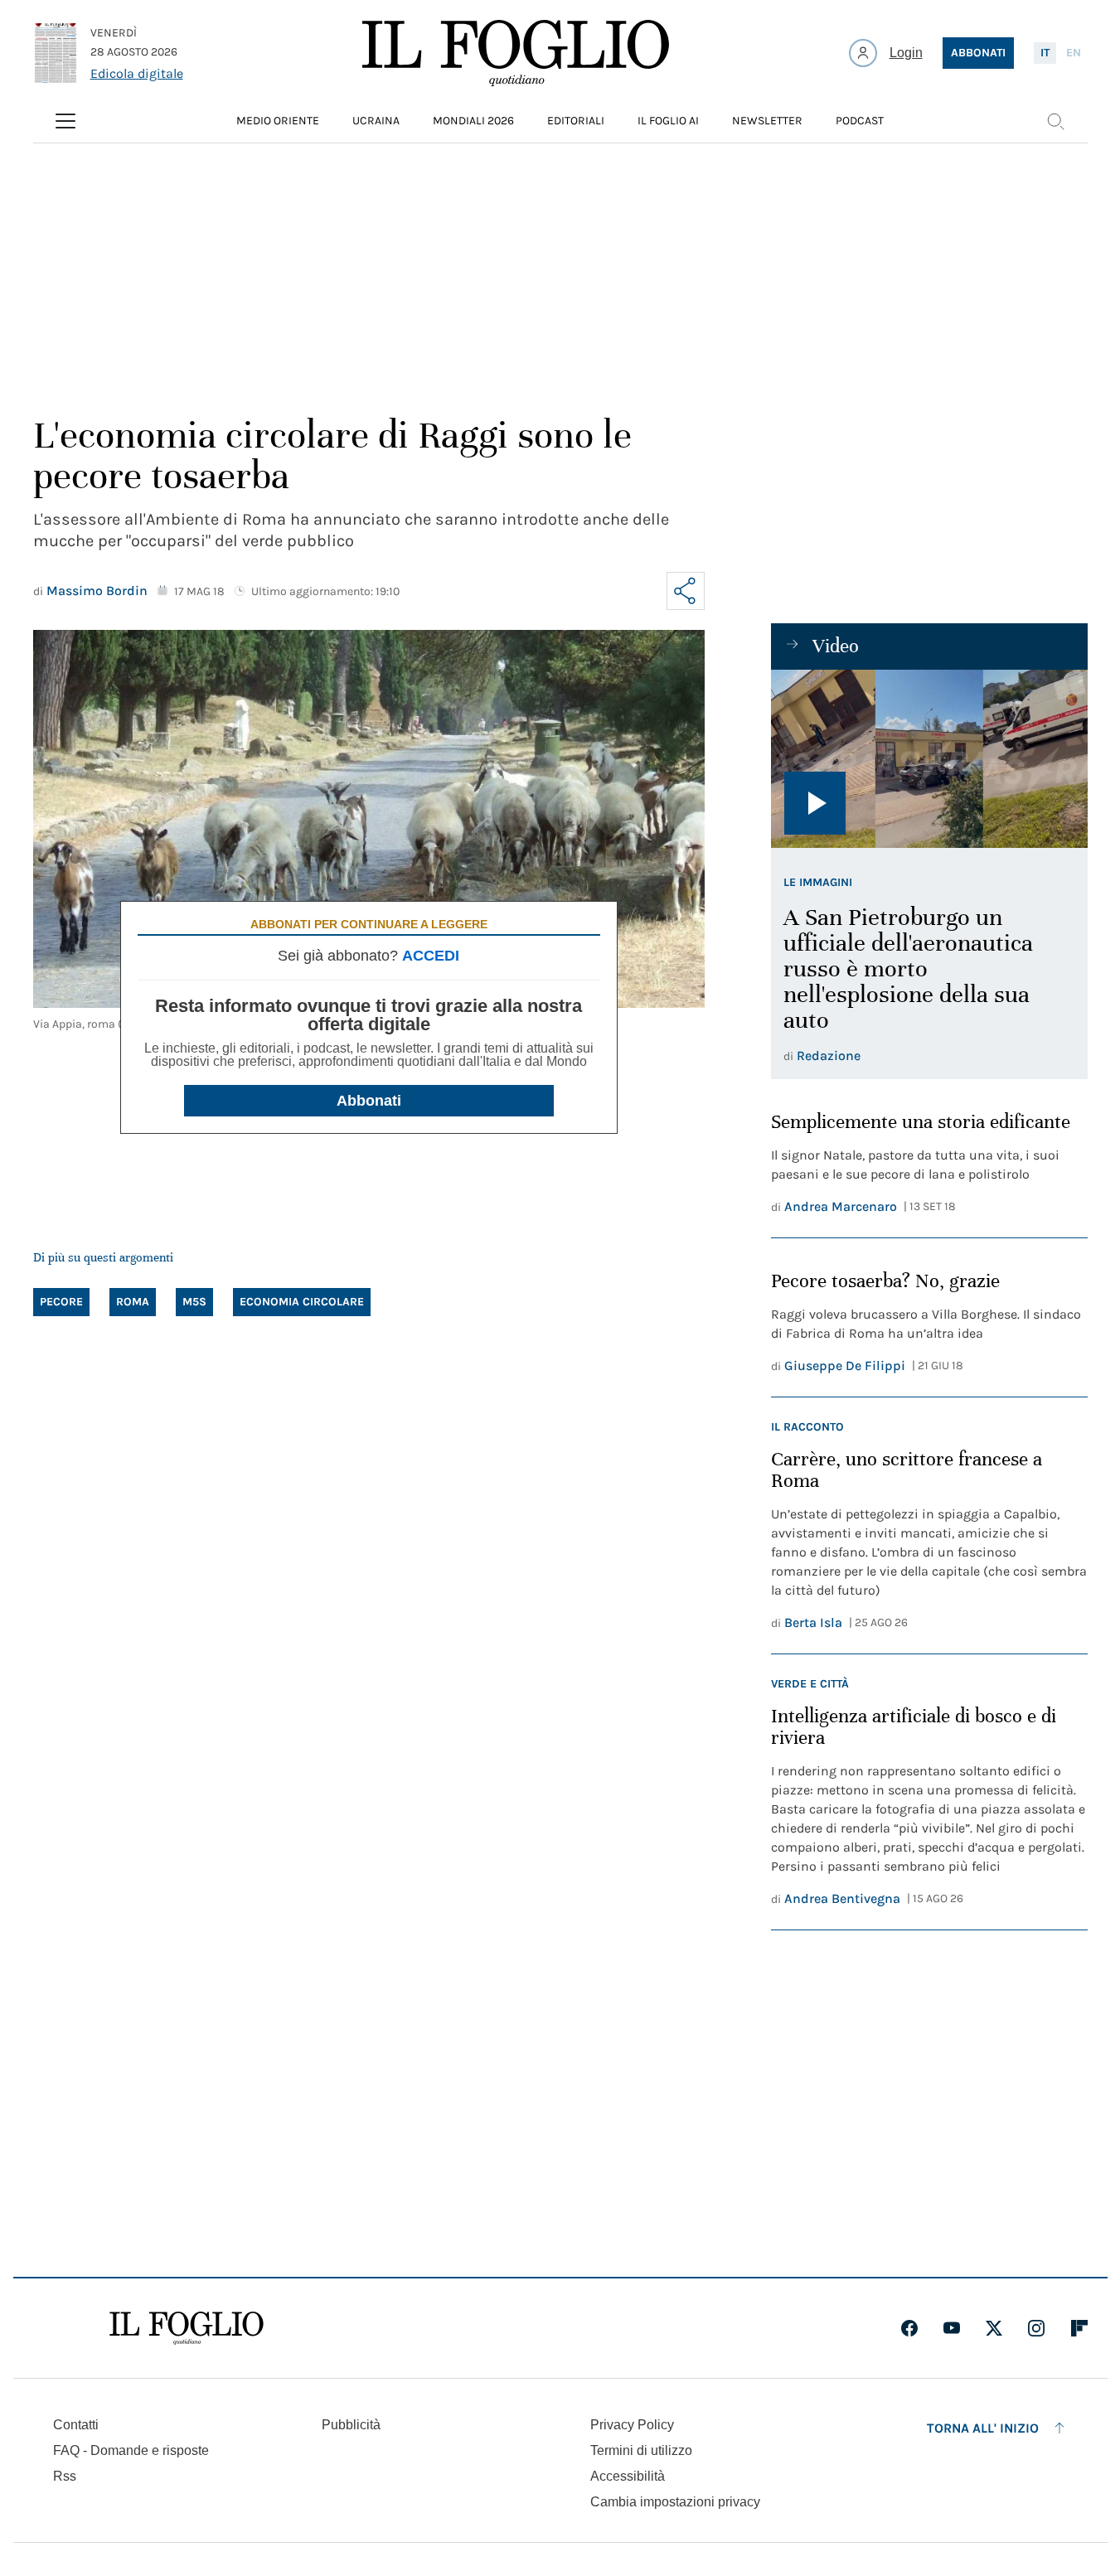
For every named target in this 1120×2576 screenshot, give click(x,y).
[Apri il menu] (65, 121)
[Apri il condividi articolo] (686, 591)
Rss (65, 2476)
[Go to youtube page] (952, 2328)
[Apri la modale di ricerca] (1055, 121)
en (1074, 53)
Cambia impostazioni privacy (675, 2502)
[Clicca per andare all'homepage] (187, 2328)
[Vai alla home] (516, 53)
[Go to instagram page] (1036, 2328)
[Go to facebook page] (909, 2328)
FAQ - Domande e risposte (131, 2450)
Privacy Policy (632, 2425)
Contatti (76, 2425)
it (1045, 53)
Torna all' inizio (983, 2428)
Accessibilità (628, 2476)
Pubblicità (351, 2425)
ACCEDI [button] (431, 956)
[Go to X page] (994, 2328)
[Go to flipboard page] (1079, 2328)
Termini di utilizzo (641, 2450)
